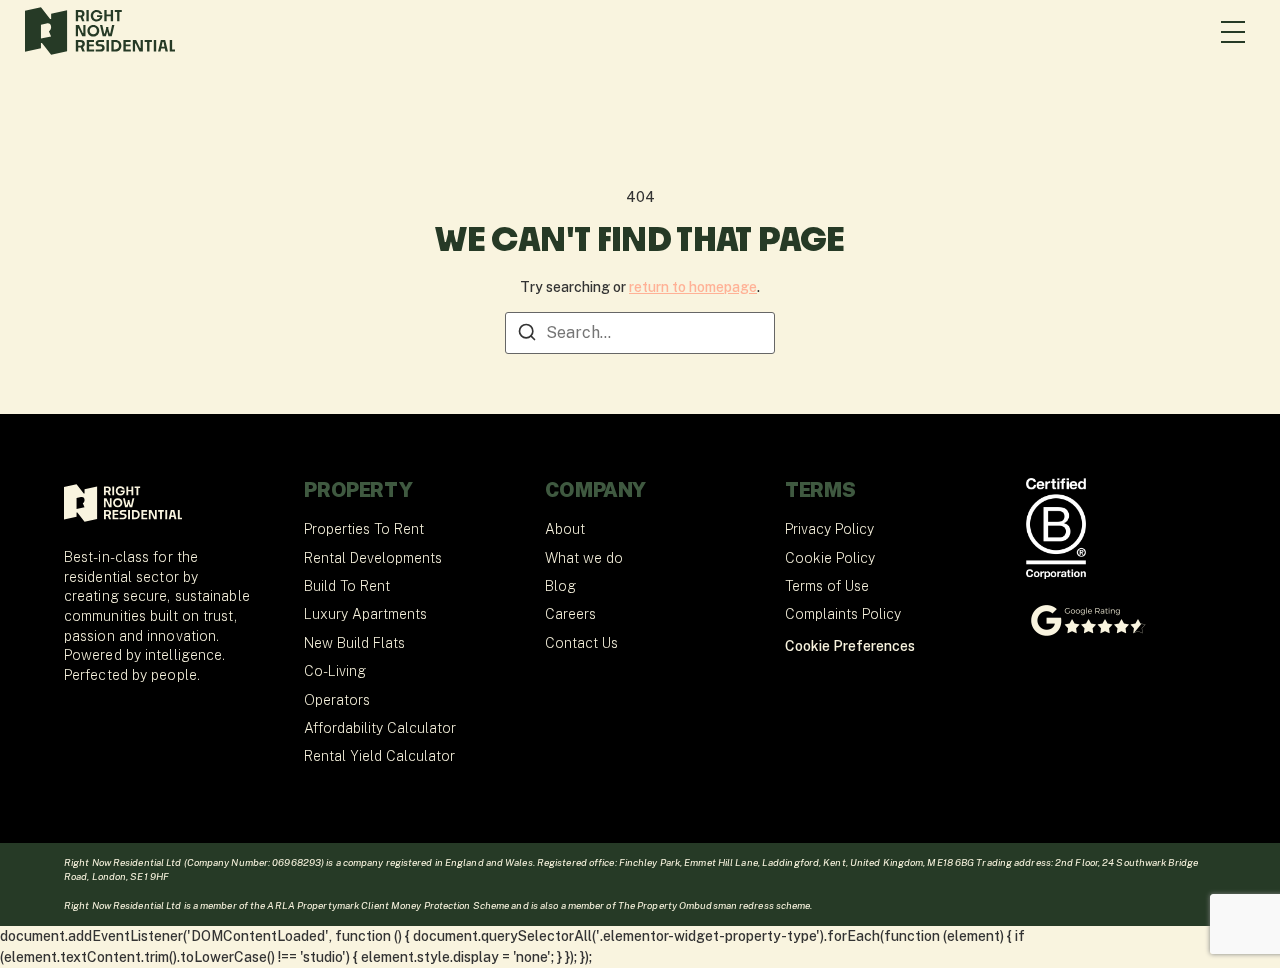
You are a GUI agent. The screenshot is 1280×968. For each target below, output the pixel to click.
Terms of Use (827, 586)
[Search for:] (640, 333)
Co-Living (335, 671)
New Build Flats (354, 643)
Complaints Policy (843, 614)
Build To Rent (347, 586)
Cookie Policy (830, 558)
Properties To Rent (364, 529)
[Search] (527, 335)
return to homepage (693, 287)
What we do (584, 558)
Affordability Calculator (380, 728)
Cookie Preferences (850, 646)
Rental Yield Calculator (379, 756)
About (565, 529)
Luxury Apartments (365, 614)
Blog (560, 586)
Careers (570, 614)
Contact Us (581, 643)
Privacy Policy (829, 529)
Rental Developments (373, 558)
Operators (337, 700)
